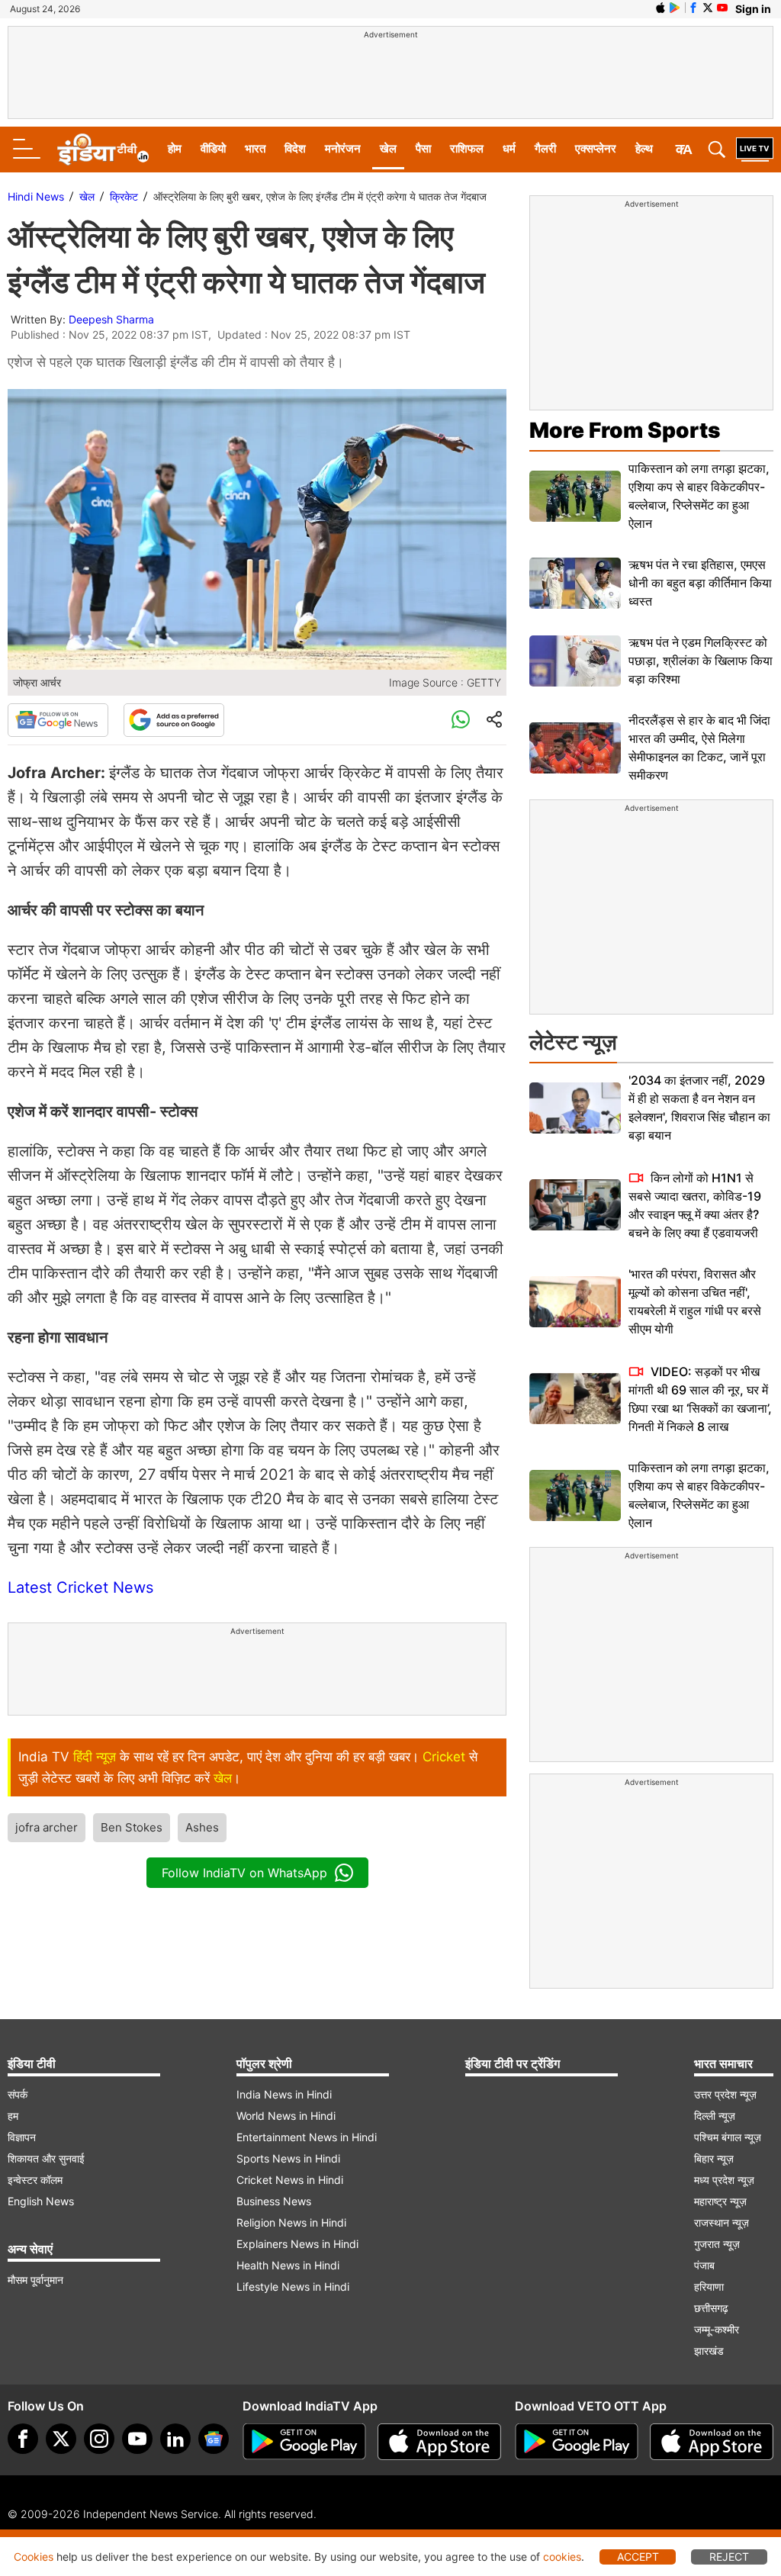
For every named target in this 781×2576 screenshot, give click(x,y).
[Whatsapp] (461, 720)
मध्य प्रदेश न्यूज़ (724, 2180)
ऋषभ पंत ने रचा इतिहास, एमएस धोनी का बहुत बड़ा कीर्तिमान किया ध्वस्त (700, 583)
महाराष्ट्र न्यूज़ (720, 2201)
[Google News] (58, 720)
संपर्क (18, 2094)
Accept (638, 2557)
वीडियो (213, 148)
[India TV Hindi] (103, 150)
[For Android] (577, 2442)
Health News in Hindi (288, 2265)
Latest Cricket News (80, 1587)
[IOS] (660, 8)
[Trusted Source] (174, 720)
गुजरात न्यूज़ (717, 2244)
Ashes (202, 1827)
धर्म (509, 148)
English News (41, 2201)
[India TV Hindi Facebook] (693, 8)
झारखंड (709, 2351)
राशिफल (467, 148)
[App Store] (439, 2442)
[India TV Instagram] (99, 2439)
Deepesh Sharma (111, 319)
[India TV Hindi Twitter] (708, 8)
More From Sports (625, 430)
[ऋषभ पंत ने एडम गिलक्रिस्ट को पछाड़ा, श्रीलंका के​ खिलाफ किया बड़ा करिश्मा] (575, 661)
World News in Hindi (286, 2116)
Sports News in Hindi (288, 2158)
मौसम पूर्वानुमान (35, 2280)
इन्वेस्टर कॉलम (35, 2180)
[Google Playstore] (304, 2442)
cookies (562, 2557)
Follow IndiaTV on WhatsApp (244, 1873)
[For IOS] (712, 2442)
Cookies (34, 2557)
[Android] (675, 8)
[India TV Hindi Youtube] (722, 8)
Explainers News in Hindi (297, 2244)
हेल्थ (644, 148)
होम (175, 148)
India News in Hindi (284, 2094)
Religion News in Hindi (291, 2222)
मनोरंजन (343, 148)
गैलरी (545, 148)
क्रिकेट (124, 196)
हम (13, 2116)
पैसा (423, 148)
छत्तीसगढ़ (711, 2308)
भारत (255, 148)
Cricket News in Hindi (290, 2180)
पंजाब (704, 2265)
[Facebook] (23, 2439)
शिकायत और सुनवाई (46, 2158)
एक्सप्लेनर (596, 148)
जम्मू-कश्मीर (717, 2329)
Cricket (444, 1757)
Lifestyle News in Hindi (293, 2287)
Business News (274, 2201)
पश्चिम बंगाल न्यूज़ (728, 2137)
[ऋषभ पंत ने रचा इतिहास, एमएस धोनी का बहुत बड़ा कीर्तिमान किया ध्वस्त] (575, 583)
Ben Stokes (132, 1827)
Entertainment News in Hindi (307, 2137)
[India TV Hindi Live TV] (755, 150)
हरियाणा (709, 2287)
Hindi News (36, 196)
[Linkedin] (175, 2439)
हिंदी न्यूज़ (95, 1757)
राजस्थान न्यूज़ (722, 2222)
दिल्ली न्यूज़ (715, 2116)
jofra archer (47, 1827)
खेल (388, 148)
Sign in (753, 9)
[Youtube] (137, 2439)
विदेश (295, 148)
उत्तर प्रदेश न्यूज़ (725, 2094)
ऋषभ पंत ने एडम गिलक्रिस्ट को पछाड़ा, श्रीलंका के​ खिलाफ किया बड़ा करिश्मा (701, 661)
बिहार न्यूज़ (714, 2158)
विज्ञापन (22, 2137)
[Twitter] (61, 2439)
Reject (729, 2557)
